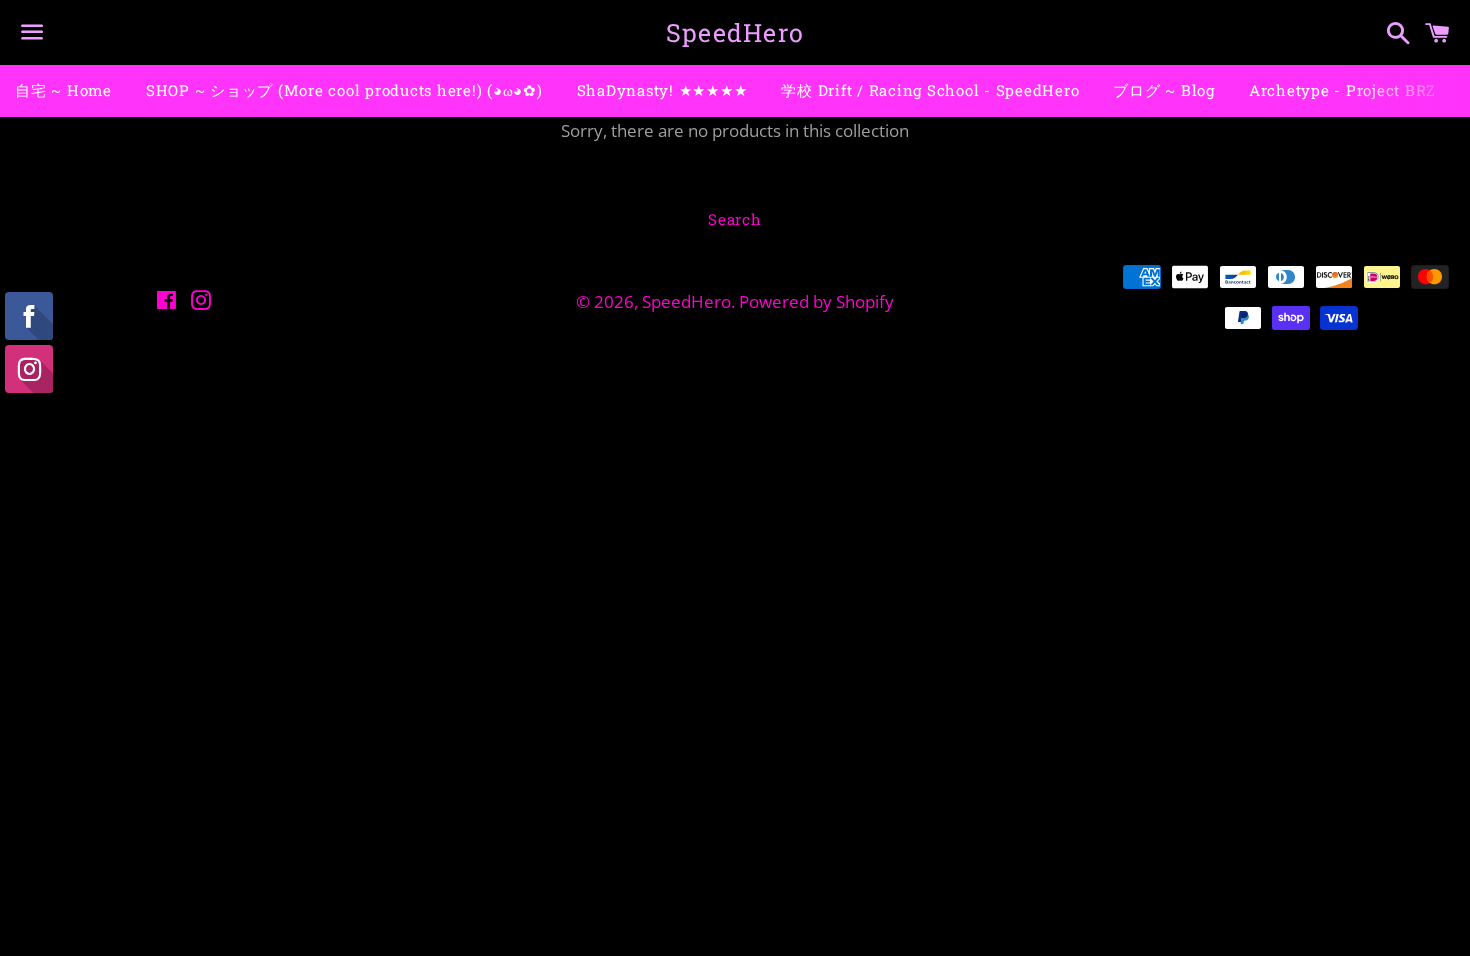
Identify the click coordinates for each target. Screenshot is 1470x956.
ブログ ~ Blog (1164, 90)
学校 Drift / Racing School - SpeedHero (930, 90)
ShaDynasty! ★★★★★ (662, 90)
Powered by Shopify (816, 301)
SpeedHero (735, 32)
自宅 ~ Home (63, 90)
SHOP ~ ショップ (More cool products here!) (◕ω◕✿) (344, 90)
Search (735, 219)
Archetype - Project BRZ (1342, 90)
